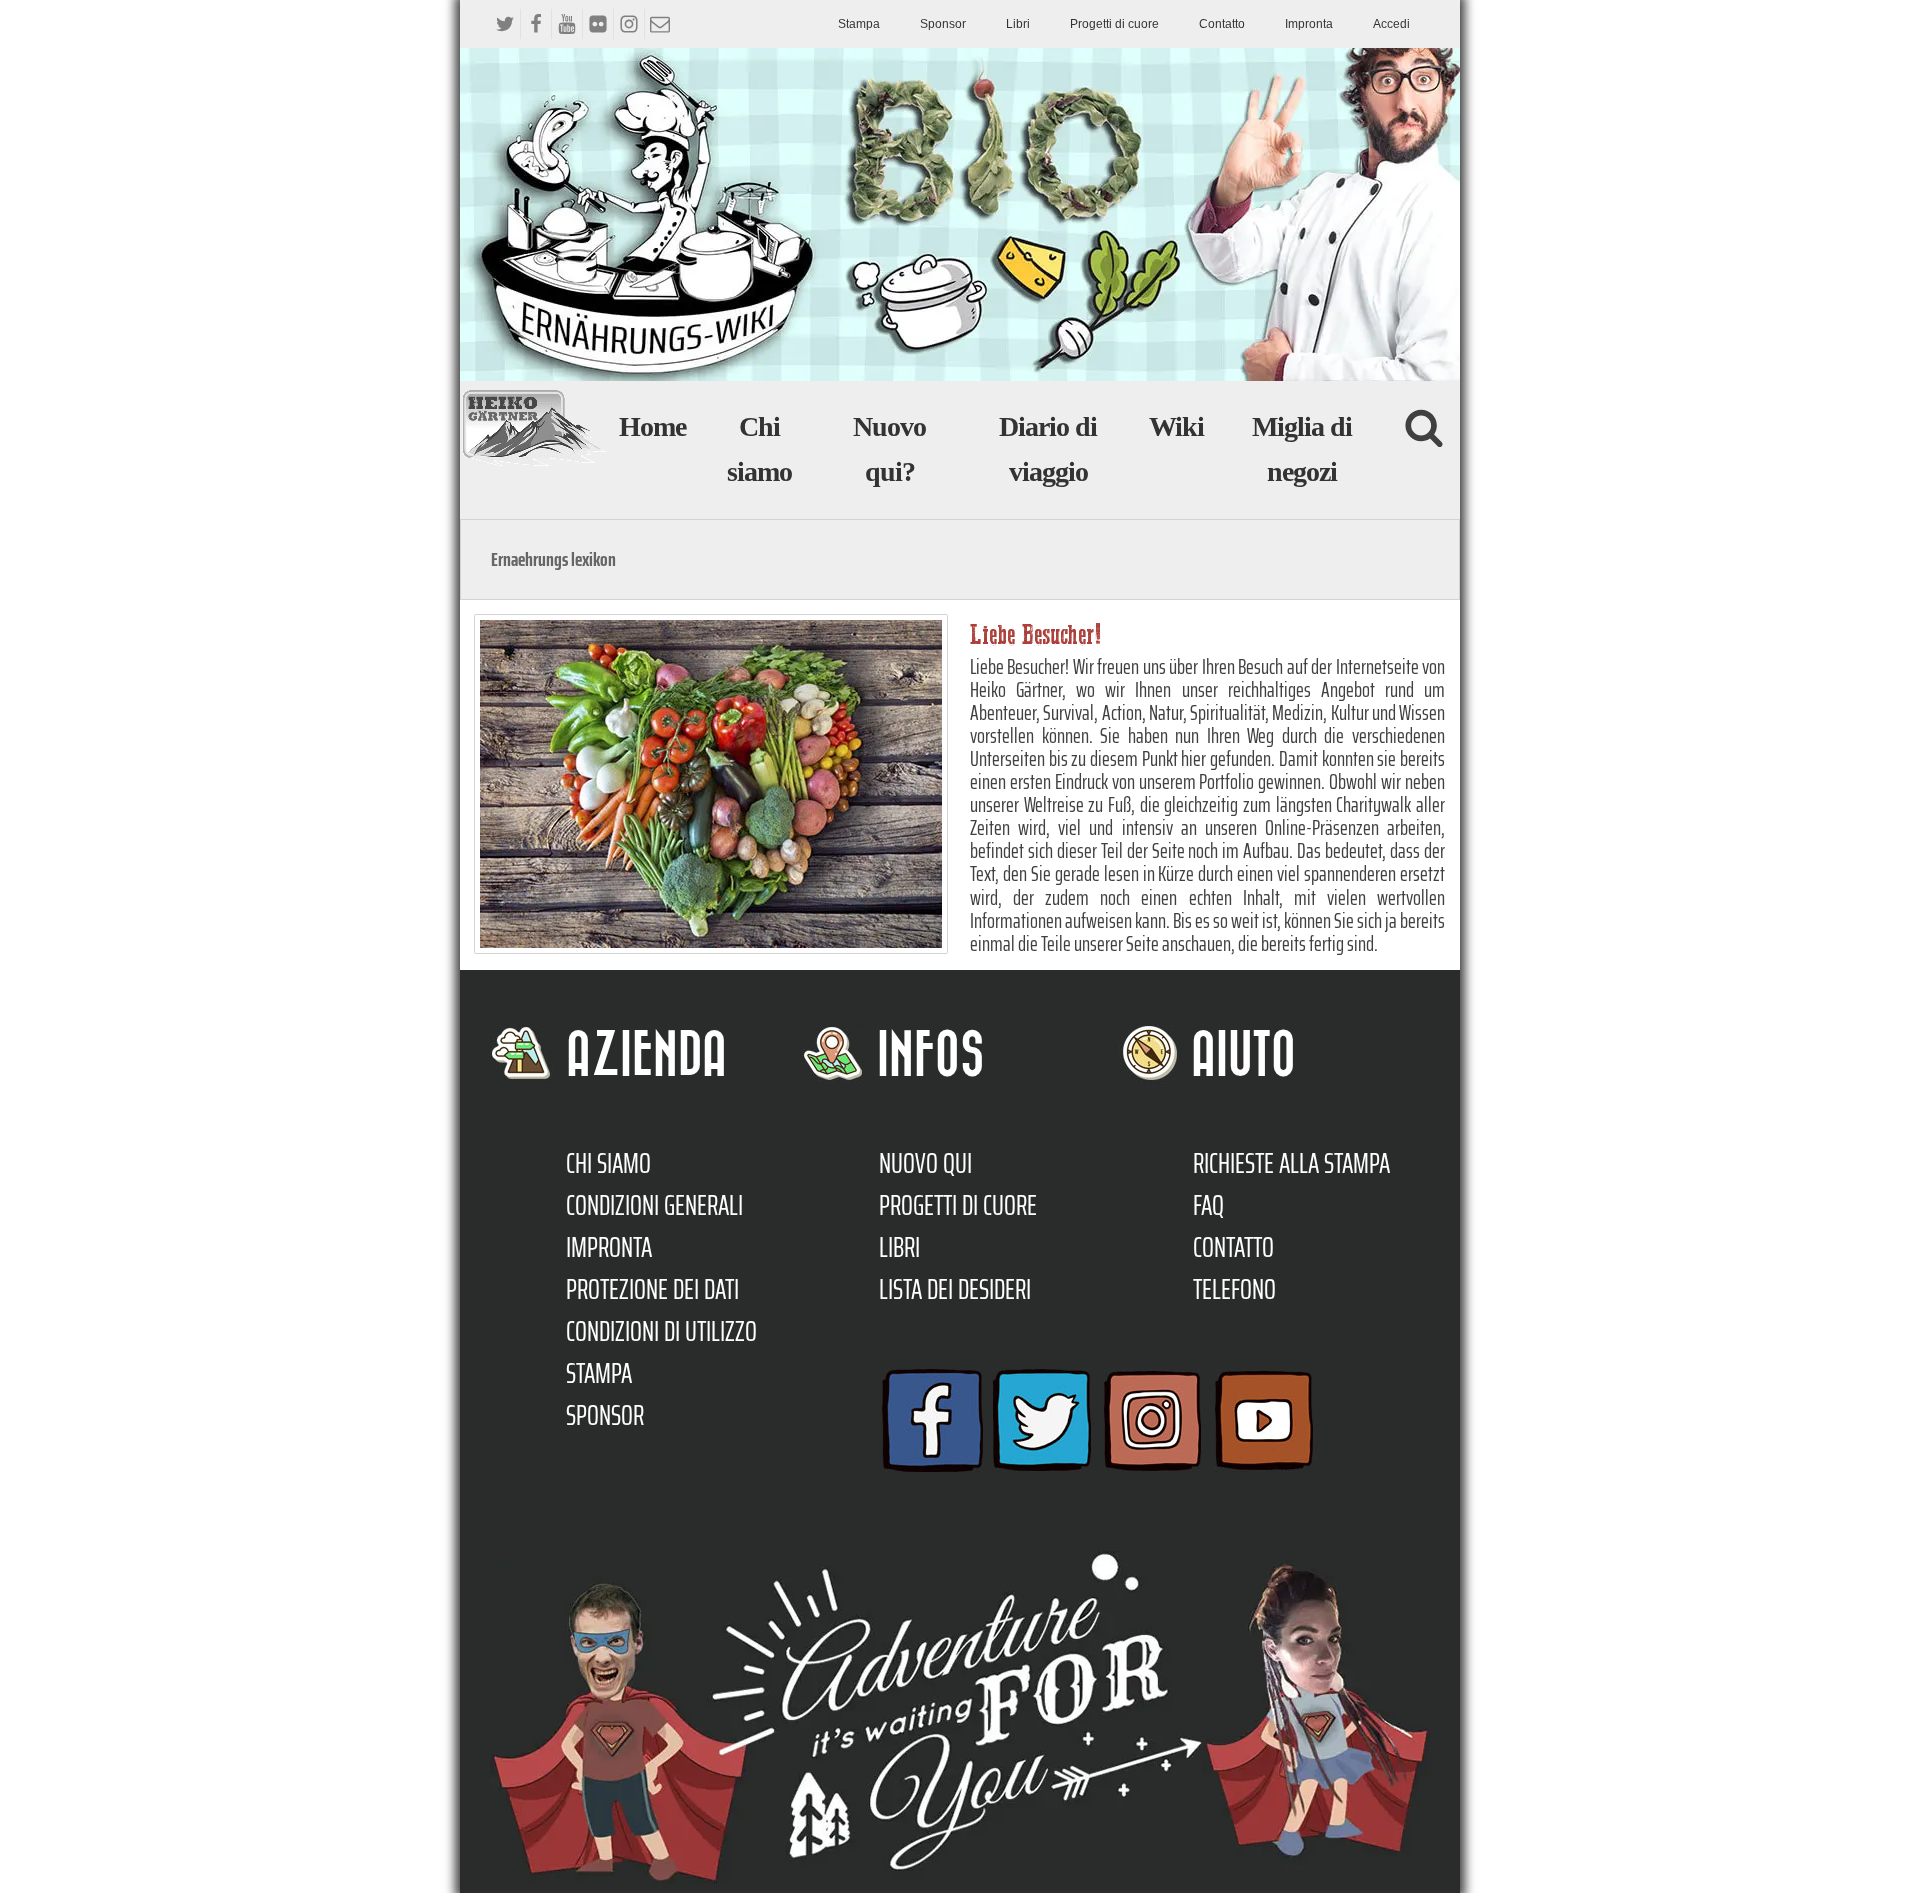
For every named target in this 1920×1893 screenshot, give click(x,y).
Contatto (1222, 24)
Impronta (1309, 24)
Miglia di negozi (1302, 449)
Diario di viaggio (1048, 449)
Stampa (859, 24)
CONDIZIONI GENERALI (654, 1205)
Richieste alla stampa (1291, 1163)
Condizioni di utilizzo (661, 1331)
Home (652, 426)
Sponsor (943, 24)
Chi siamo (759, 449)
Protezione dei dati (652, 1289)
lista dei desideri (955, 1289)
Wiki (1176, 426)
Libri (1018, 24)
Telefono (1234, 1289)
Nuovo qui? (889, 449)
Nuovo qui (925, 1163)
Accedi (1391, 24)
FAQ (1208, 1205)
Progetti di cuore (1114, 24)
